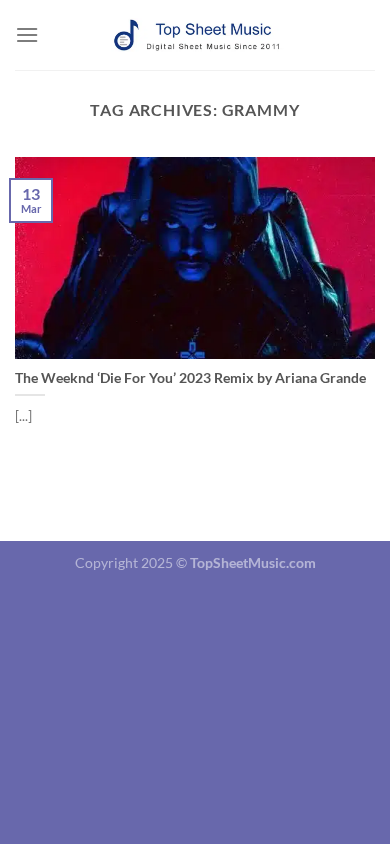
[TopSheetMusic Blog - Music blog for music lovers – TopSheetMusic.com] (195, 35)
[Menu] (27, 34)
